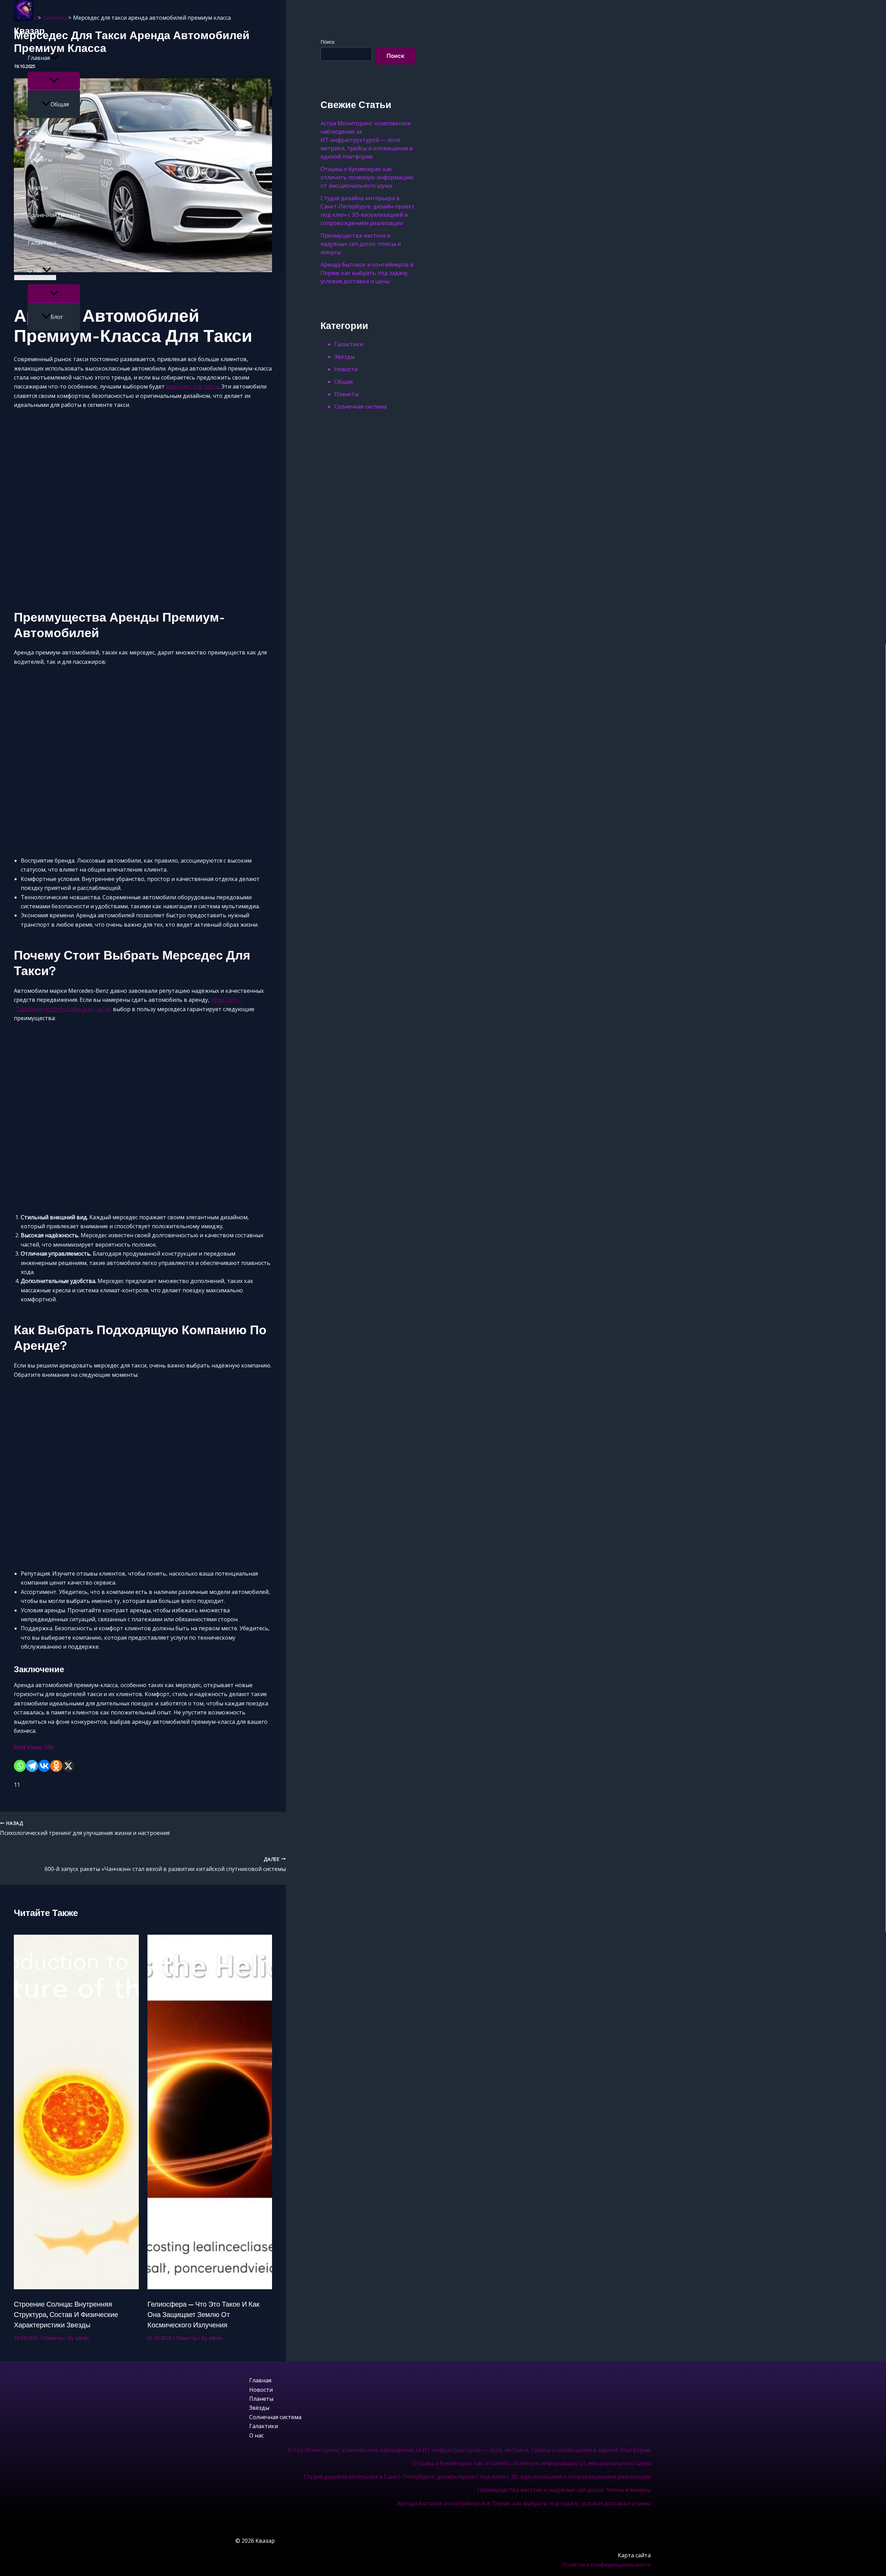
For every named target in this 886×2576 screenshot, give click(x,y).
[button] (54, 58)
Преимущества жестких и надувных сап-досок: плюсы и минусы (564, 2490)
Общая (60, 104)
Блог (57, 317)
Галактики (42, 243)
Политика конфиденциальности (606, 2565)
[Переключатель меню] (54, 81)
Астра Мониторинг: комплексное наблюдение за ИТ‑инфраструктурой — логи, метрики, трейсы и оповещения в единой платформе (469, 2450)
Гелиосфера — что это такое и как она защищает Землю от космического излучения (204, 2315)
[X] (68, 1766)
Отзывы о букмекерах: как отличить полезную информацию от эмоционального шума (531, 2463)
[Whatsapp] (20, 1766)
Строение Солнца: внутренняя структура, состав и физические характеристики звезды (66, 2315)
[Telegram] (32, 1766)
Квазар (29, 31)
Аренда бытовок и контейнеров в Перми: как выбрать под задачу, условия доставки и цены (524, 2503)
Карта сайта (634, 2555)
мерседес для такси (192, 386)
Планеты (40, 160)
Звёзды (38, 187)
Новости (39, 132)
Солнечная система (54, 215)
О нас (35, 270)
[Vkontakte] (44, 1766)
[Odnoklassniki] (56, 1766)
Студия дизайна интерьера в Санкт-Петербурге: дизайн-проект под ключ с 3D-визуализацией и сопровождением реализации (477, 2477)
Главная (39, 58)
